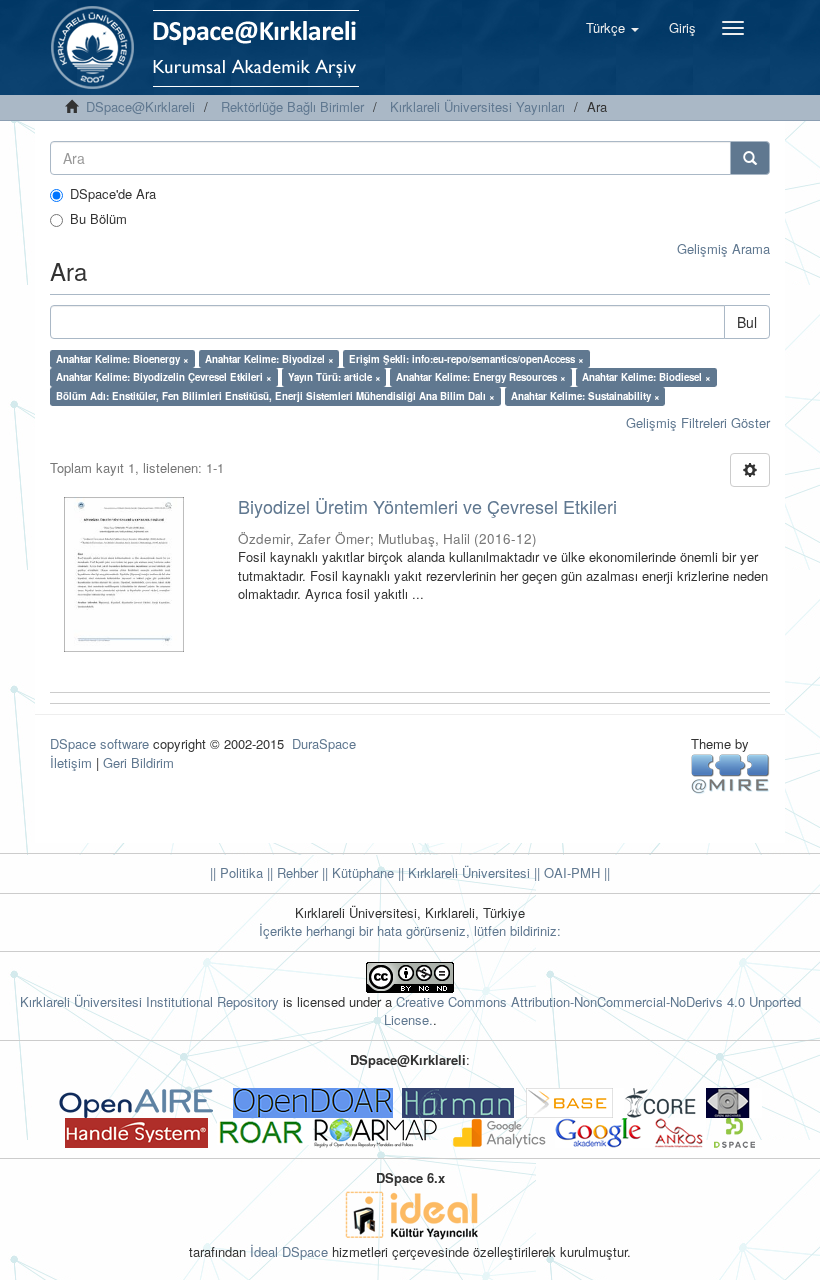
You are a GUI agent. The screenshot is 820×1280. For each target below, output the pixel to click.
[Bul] (750, 158)
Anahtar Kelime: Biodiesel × (646, 377)
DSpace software (99, 743)
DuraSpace (324, 743)
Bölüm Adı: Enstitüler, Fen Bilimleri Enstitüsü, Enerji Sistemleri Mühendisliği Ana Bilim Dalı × (275, 396)
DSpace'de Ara (113, 194)
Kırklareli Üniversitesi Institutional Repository (149, 1001)
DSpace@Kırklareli (140, 106)
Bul (747, 322)
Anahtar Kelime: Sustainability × (585, 396)
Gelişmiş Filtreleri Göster (698, 422)
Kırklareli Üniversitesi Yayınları (477, 106)
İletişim (71, 762)
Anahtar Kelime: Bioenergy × (122, 359)
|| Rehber (290, 872)
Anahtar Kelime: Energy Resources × (481, 377)
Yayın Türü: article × (334, 377)
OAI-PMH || (575, 872)
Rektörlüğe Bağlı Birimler (292, 106)
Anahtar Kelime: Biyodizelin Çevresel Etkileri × (164, 377)
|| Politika (236, 872)
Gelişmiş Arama (723, 248)
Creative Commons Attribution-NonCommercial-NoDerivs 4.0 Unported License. (592, 1011)
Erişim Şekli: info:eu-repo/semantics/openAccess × (466, 359)
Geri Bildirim (138, 762)
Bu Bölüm (98, 219)
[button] (612, 28)
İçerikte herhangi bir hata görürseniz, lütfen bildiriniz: (410, 930)
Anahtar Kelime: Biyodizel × (269, 359)
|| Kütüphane (356, 872)
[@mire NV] (730, 772)
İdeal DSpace (289, 1251)
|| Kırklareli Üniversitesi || (467, 872)
